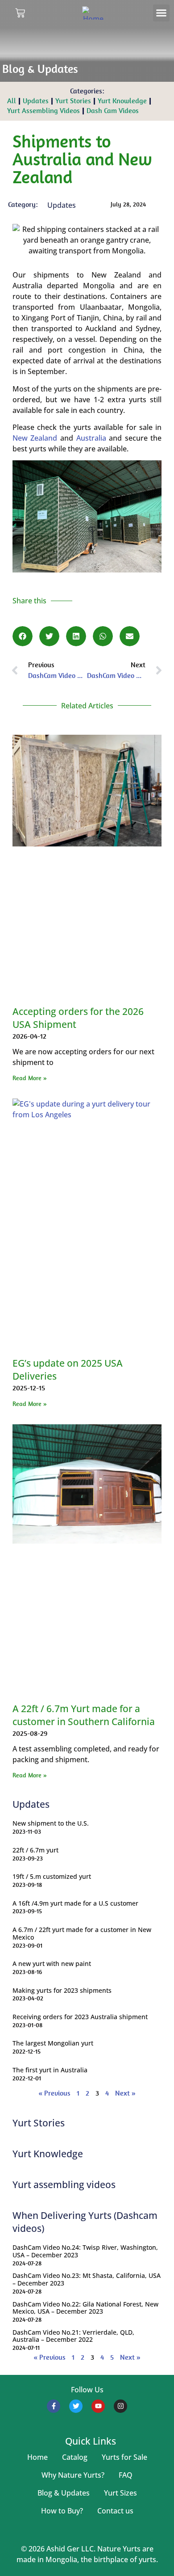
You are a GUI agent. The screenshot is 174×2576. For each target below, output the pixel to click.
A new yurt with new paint (52, 1964)
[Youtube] (98, 2406)
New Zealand (35, 438)
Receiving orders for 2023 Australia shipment (80, 2017)
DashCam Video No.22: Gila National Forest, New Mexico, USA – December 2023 (85, 2308)
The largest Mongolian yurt (53, 2043)
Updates (36, 101)
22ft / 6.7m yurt (35, 1850)
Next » (125, 2093)
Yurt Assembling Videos (43, 111)
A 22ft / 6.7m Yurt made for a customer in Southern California (84, 1715)
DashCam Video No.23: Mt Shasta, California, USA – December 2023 (87, 2279)
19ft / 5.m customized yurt (52, 1876)
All (12, 101)
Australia (93, 438)
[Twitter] (76, 2406)
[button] (162, 13)
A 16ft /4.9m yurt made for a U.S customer (75, 1903)
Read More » (30, 1078)
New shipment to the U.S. (51, 1823)
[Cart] (20, 13)
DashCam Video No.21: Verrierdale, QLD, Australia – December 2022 (73, 2336)
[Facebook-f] (54, 2406)
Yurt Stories (73, 101)
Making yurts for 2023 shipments (62, 1990)
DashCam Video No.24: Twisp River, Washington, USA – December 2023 (85, 2251)
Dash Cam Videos (113, 111)
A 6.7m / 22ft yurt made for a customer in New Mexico (82, 1933)
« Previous (54, 2093)
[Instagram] (120, 2406)
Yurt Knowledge (122, 101)
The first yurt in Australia (50, 2070)
